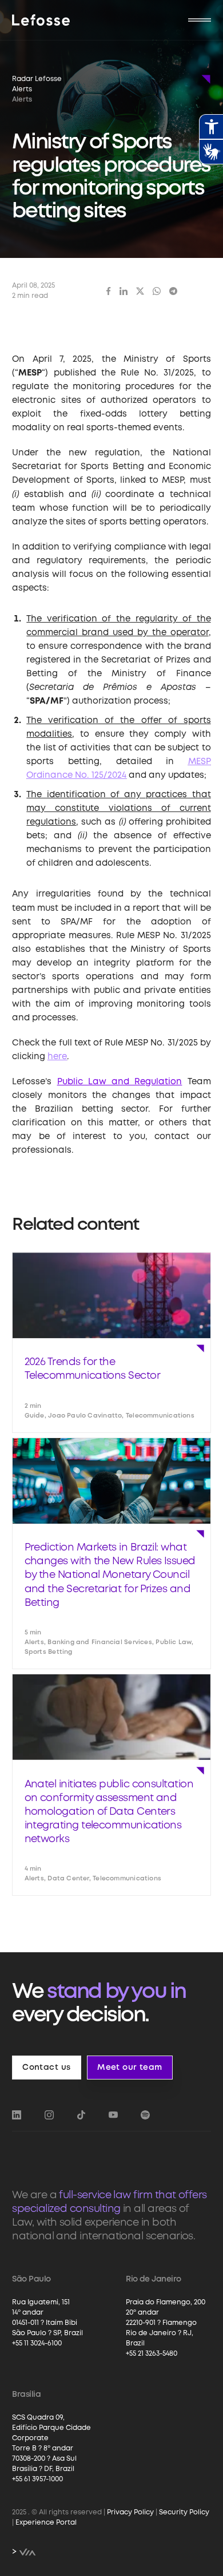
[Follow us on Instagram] (49, 2115)
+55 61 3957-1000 (37, 2479)
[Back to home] (41, 20)
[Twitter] (140, 291)
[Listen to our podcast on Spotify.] (145, 2115)
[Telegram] (173, 291)
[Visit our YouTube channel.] (113, 2115)
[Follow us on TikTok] (81, 2115)
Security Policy (184, 2512)
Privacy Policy (130, 2512)
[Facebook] (109, 291)
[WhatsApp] (157, 291)
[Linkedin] (124, 291)
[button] (200, 20)
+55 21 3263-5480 (152, 2354)
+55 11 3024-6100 (37, 2343)
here (57, 1057)
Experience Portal (46, 2523)
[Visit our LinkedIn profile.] (17, 2115)
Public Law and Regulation (120, 1082)
